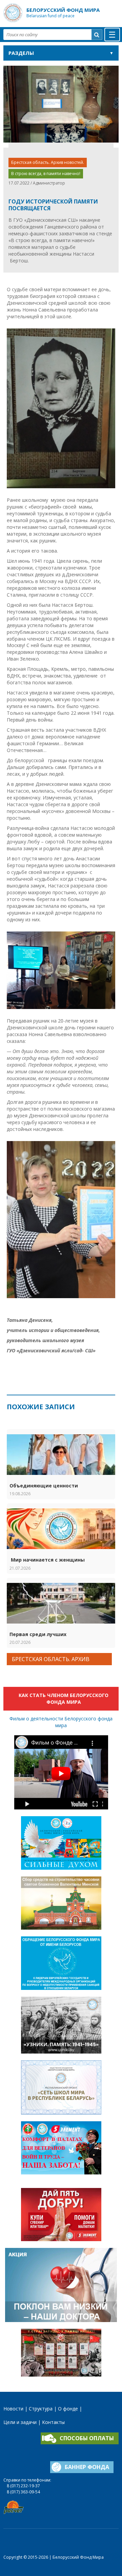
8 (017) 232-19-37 (23, 2486)
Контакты (53, 2422)
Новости (13, 2409)
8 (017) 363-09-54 (23, 2492)
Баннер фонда (87, 2467)
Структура (41, 2409)
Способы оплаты (87, 2438)
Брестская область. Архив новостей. (48, 162)
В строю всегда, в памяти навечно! (46, 174)
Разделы (21, 53)
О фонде (68, 2409)
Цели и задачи (20, 2422)
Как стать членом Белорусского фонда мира (64, 1699)
